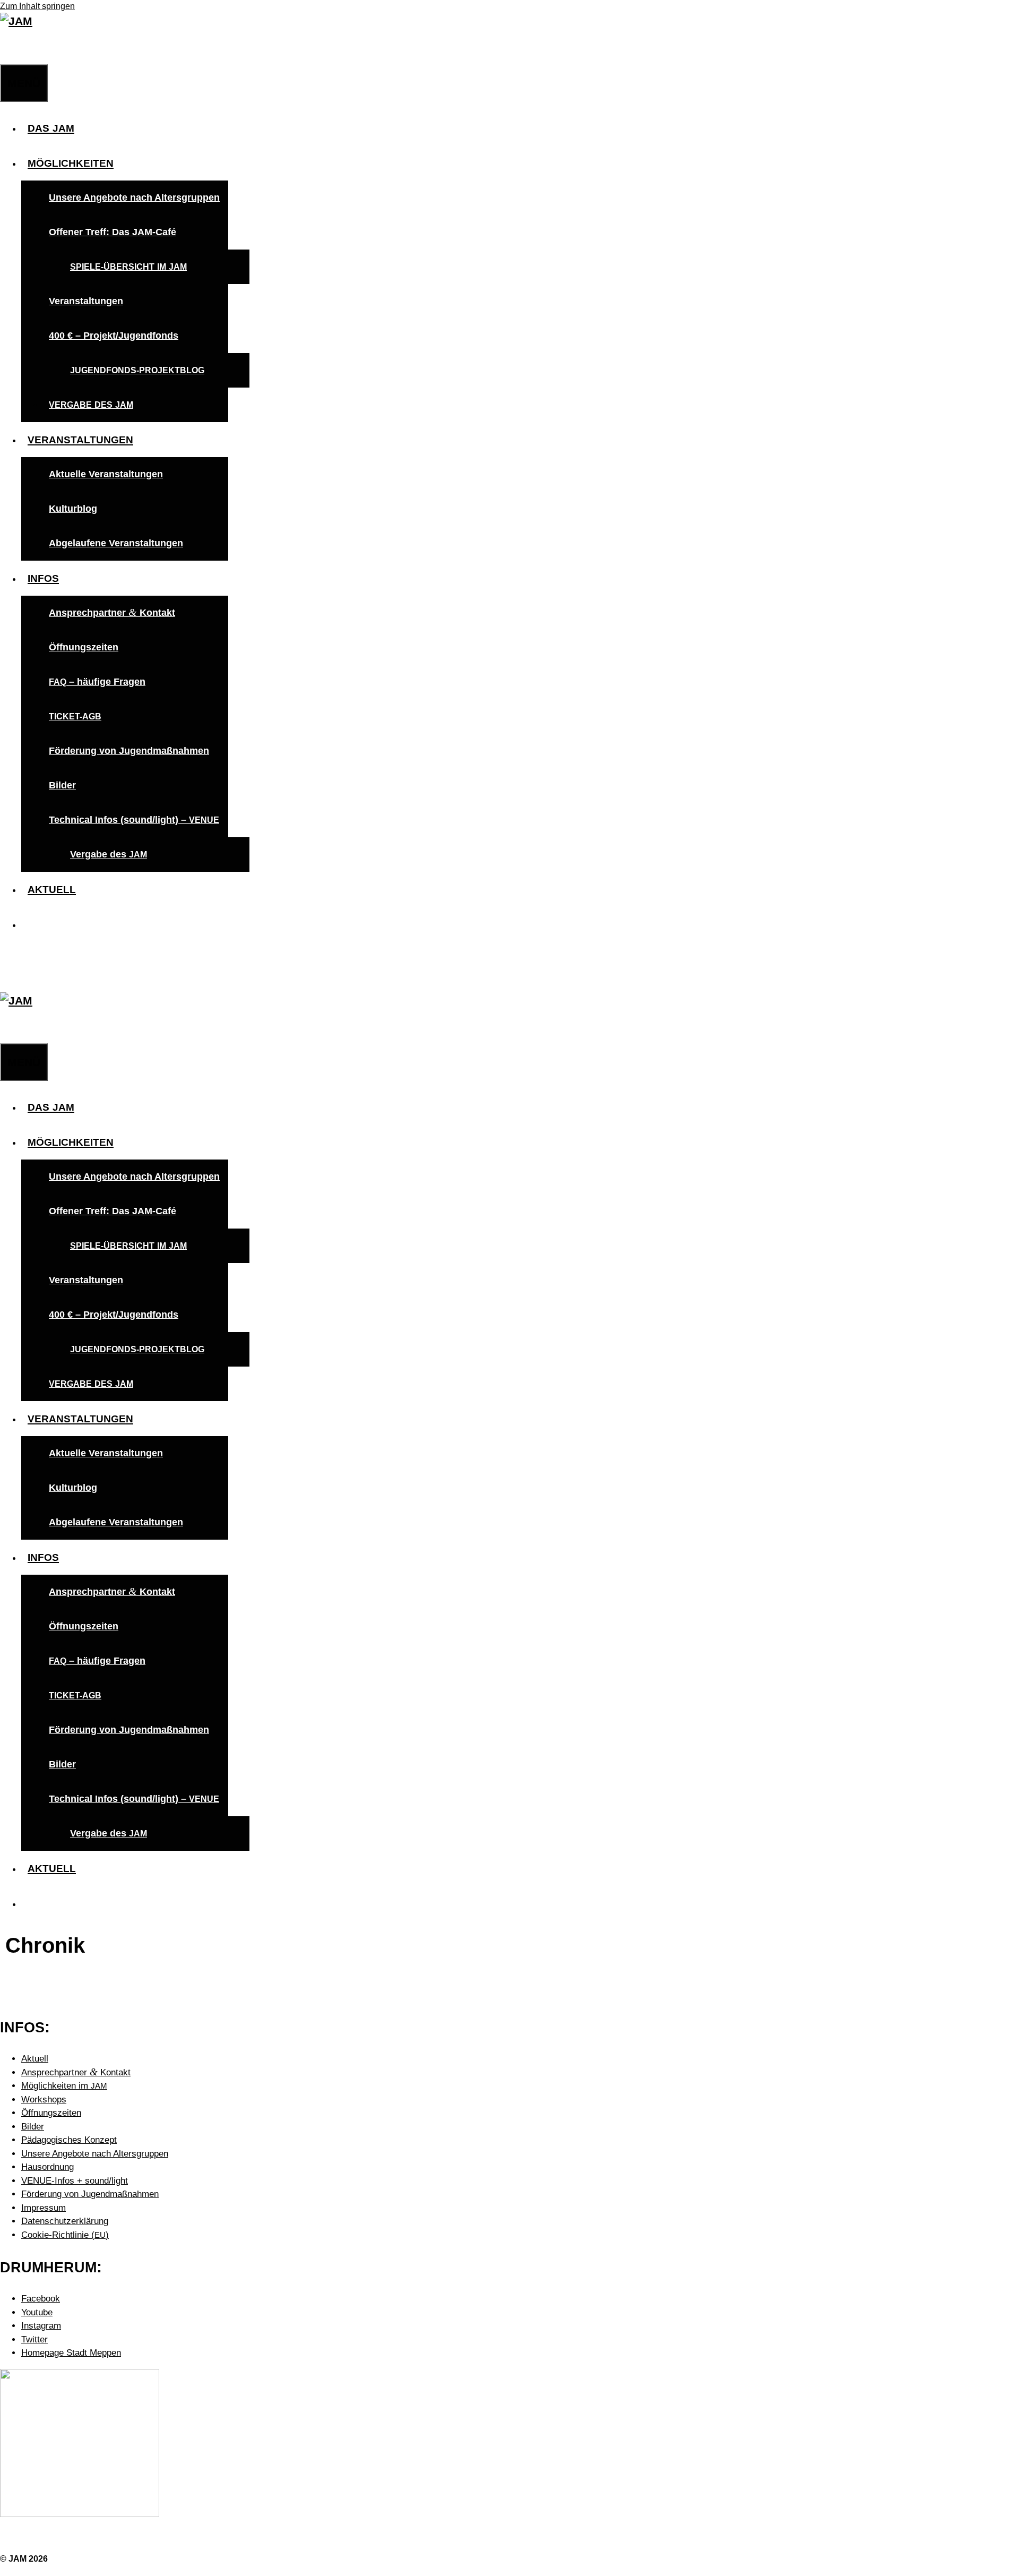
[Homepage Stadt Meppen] (80, 2514)
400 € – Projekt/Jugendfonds (114, 336)
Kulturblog (73, 509)
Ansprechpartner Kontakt (112, 612)
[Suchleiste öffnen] (6, 47)
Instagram (41, 2326)
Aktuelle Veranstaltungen (106, 474)
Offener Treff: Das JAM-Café (113, 232)
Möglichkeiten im (64, 2086)
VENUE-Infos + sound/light (75, 2181)
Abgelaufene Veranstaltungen (116, 543)
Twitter (34, 2339)
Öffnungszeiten (84, 647)
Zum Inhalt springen (37, 6)
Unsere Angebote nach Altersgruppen (134, 198)
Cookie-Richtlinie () (65, 2235)
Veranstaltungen (86, 301)
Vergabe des (109, 854)
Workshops (44, 2100)
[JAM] (16, 21)
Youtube (37, 2312)
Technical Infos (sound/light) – (134, 820)
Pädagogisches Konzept (69, 2140)
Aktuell (35, 2059)
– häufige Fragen (97, 682)
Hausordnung (48, 2167)
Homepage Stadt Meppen (71, 2353)
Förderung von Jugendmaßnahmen (129, 751)
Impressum (44, 2208)
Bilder (62, 785)
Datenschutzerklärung (65, 2221)
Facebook (41, 2299)
